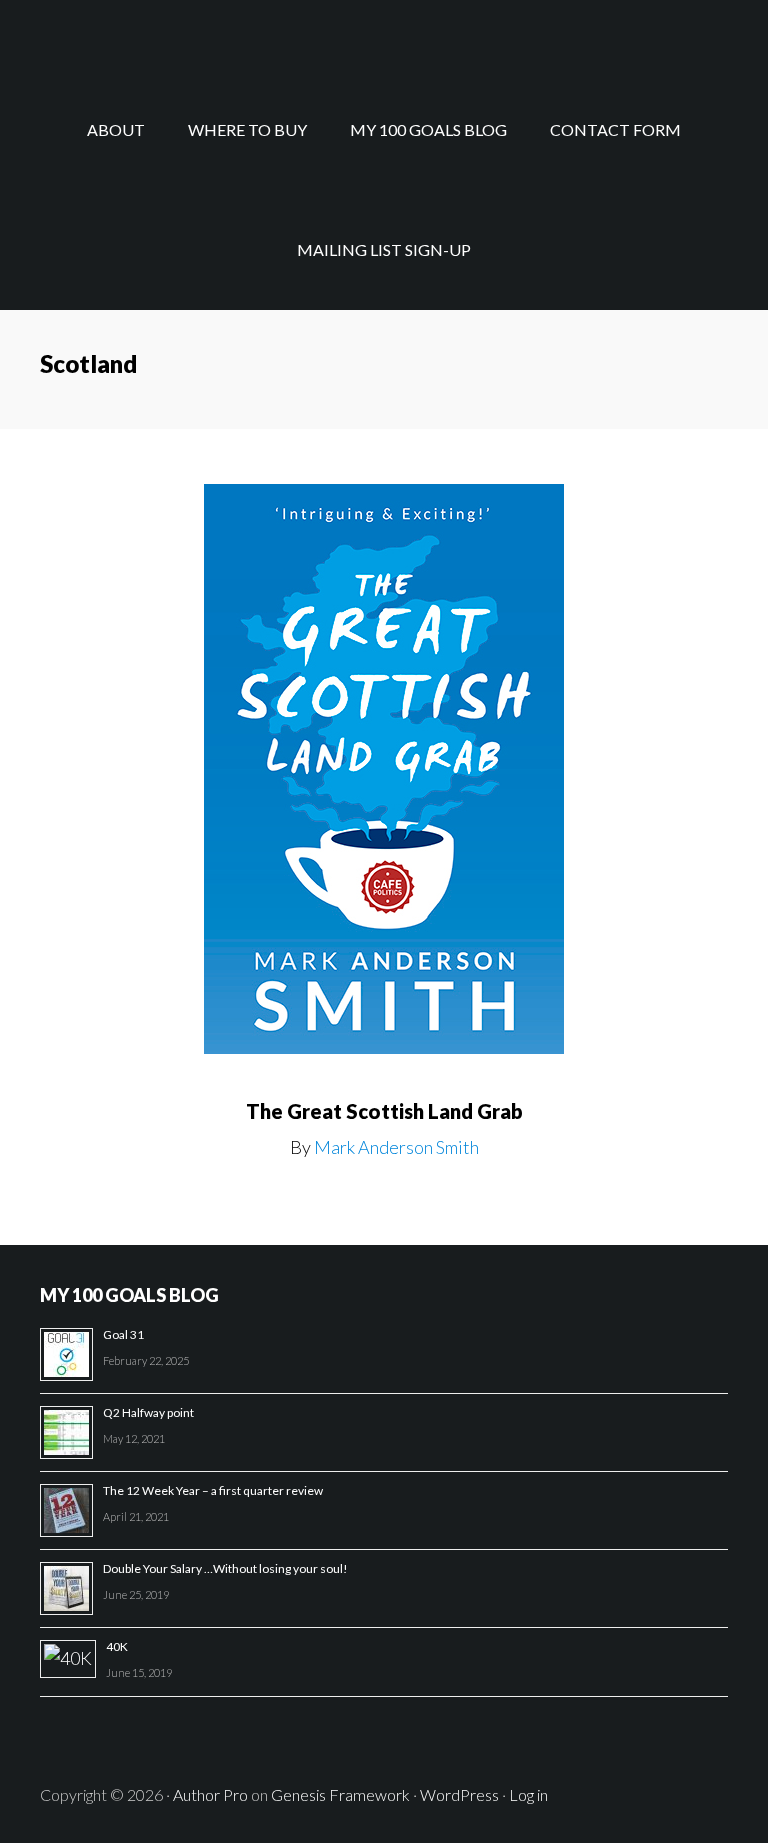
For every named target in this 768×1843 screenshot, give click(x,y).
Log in (528, 1794)
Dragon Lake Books (384, 35)
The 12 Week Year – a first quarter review (213, 1490)
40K (117, 1646)
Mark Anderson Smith (396, 1147)
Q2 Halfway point (148, 1412)
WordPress (459, 1794)
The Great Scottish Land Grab (384, 1111)
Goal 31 (123, 1334)
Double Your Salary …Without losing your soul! (225, 1568)
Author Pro (210, 1794)
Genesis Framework (340, 1794)
